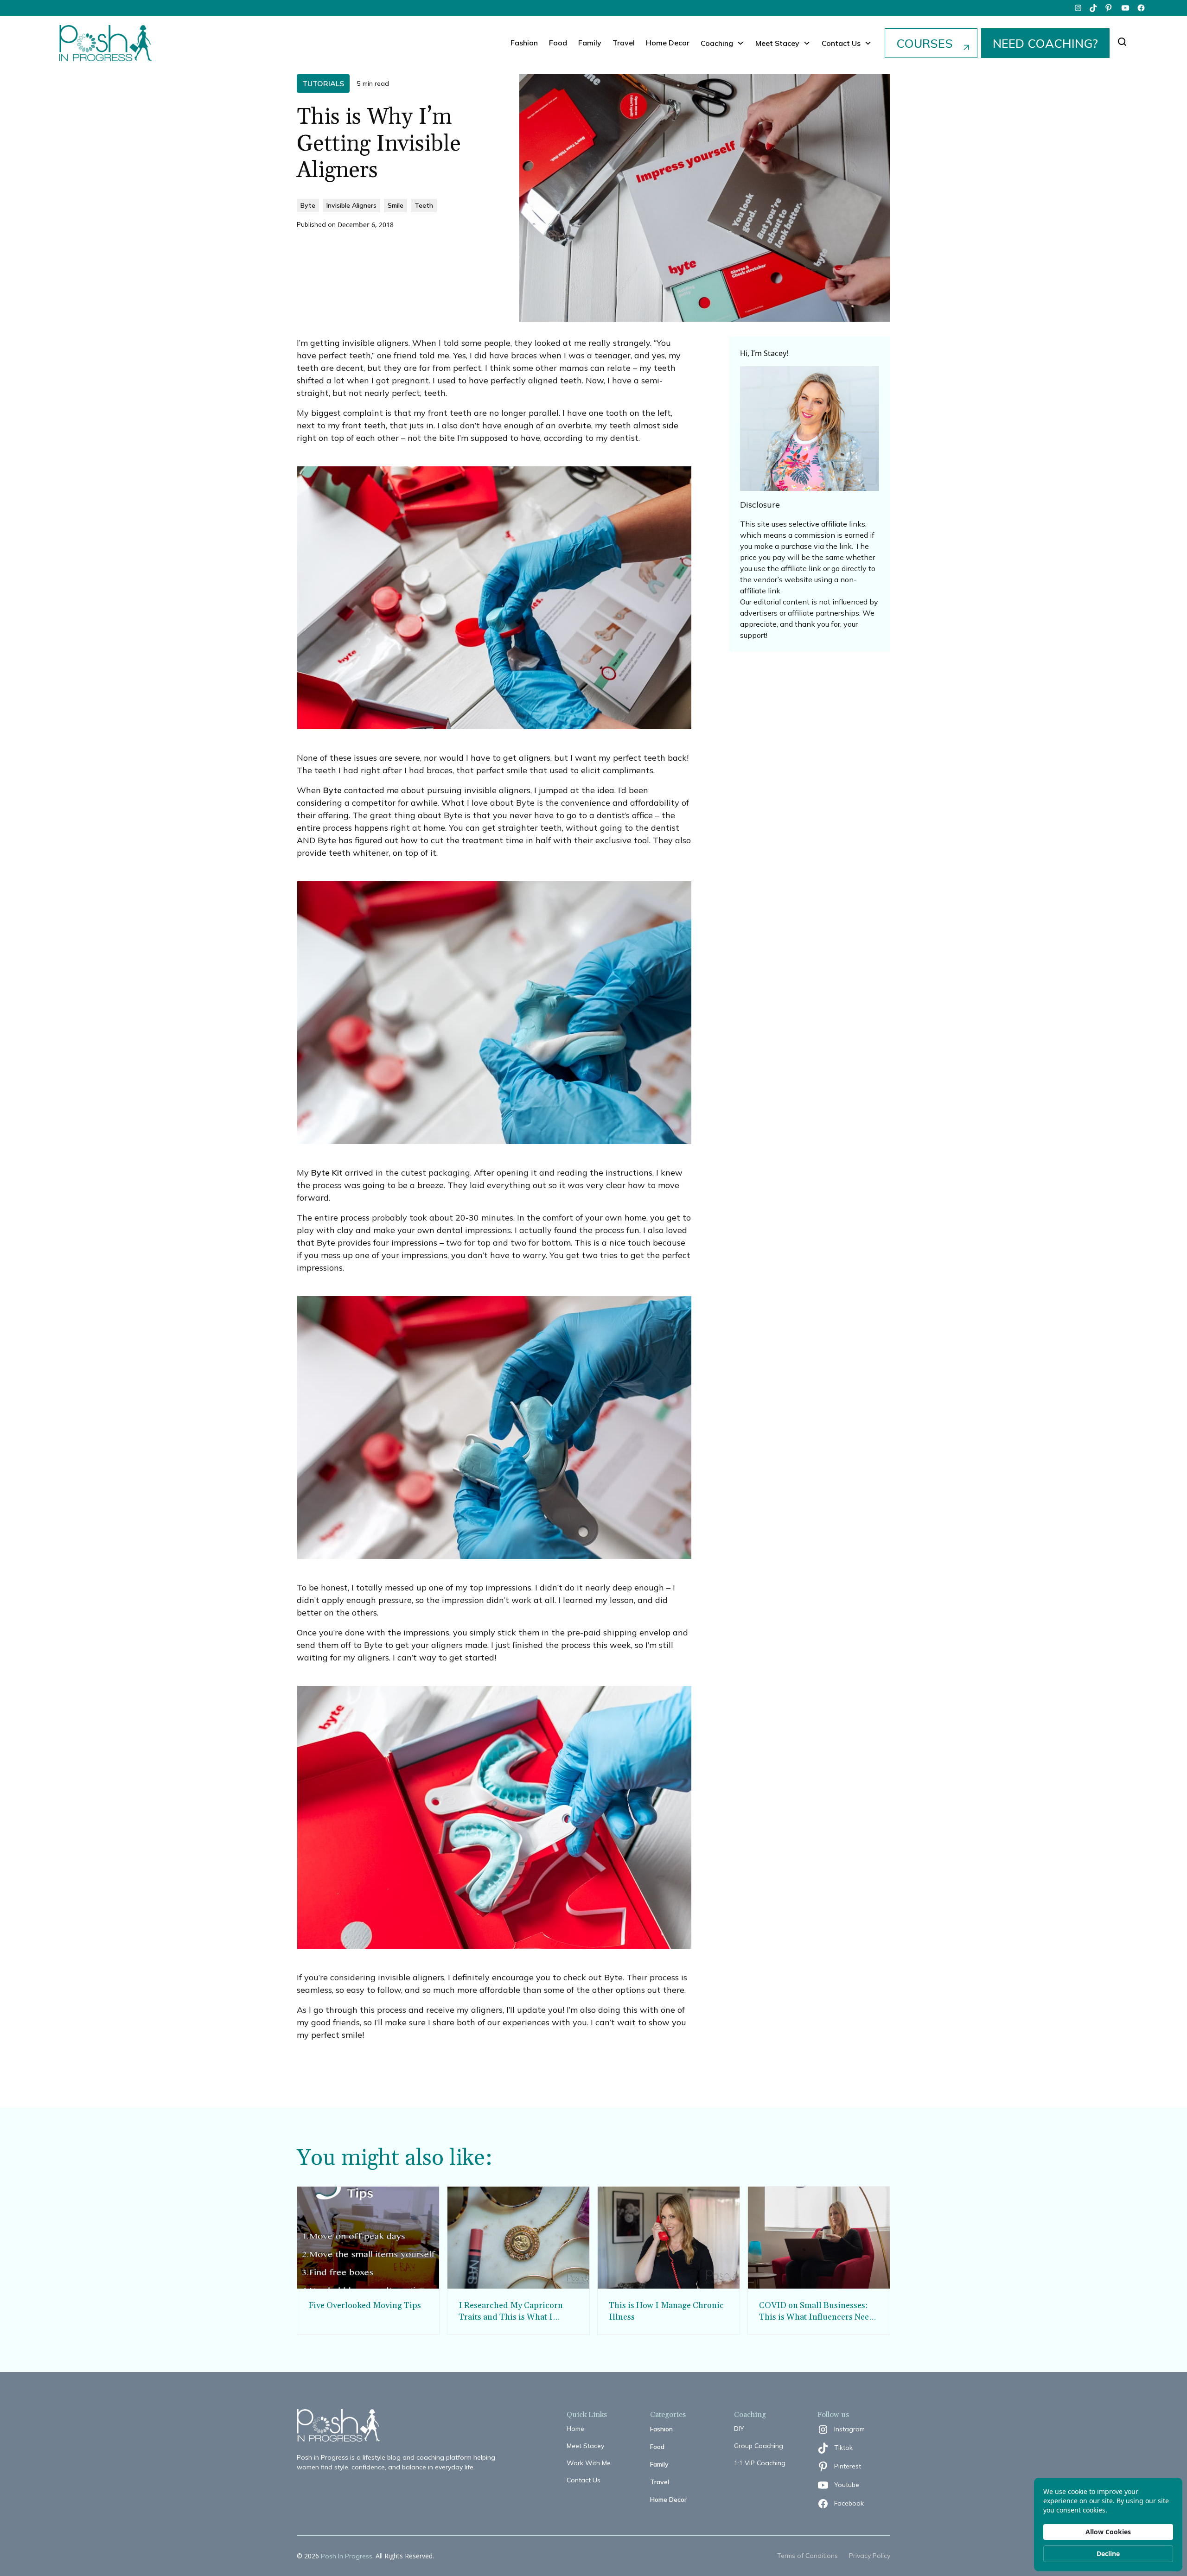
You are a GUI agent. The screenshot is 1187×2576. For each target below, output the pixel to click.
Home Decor (668, 43)
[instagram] (1078, 8)
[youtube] (1125, 8)
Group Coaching (759, 2446)
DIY (739, 2429)
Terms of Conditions (807, 2556)
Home (575, 2429)
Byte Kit (327, 1173)
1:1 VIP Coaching (760, 2463)
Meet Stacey (585, 2446)
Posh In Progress (347, 2556)
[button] (722, 43)
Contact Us (584, 2480)
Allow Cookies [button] (1108, 2532)
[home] (106, 43)
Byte (332, 790)
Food (558, 43)
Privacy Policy (870, 2556)
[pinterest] (1110, 8)
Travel (624, 43)
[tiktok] (1094, 8)
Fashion (524, 43)
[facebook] (1141, 8)
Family (590, 43)
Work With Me (589, 2463)
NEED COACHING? (1045, 43)
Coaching (717, 43)
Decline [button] (1108, 2554)
